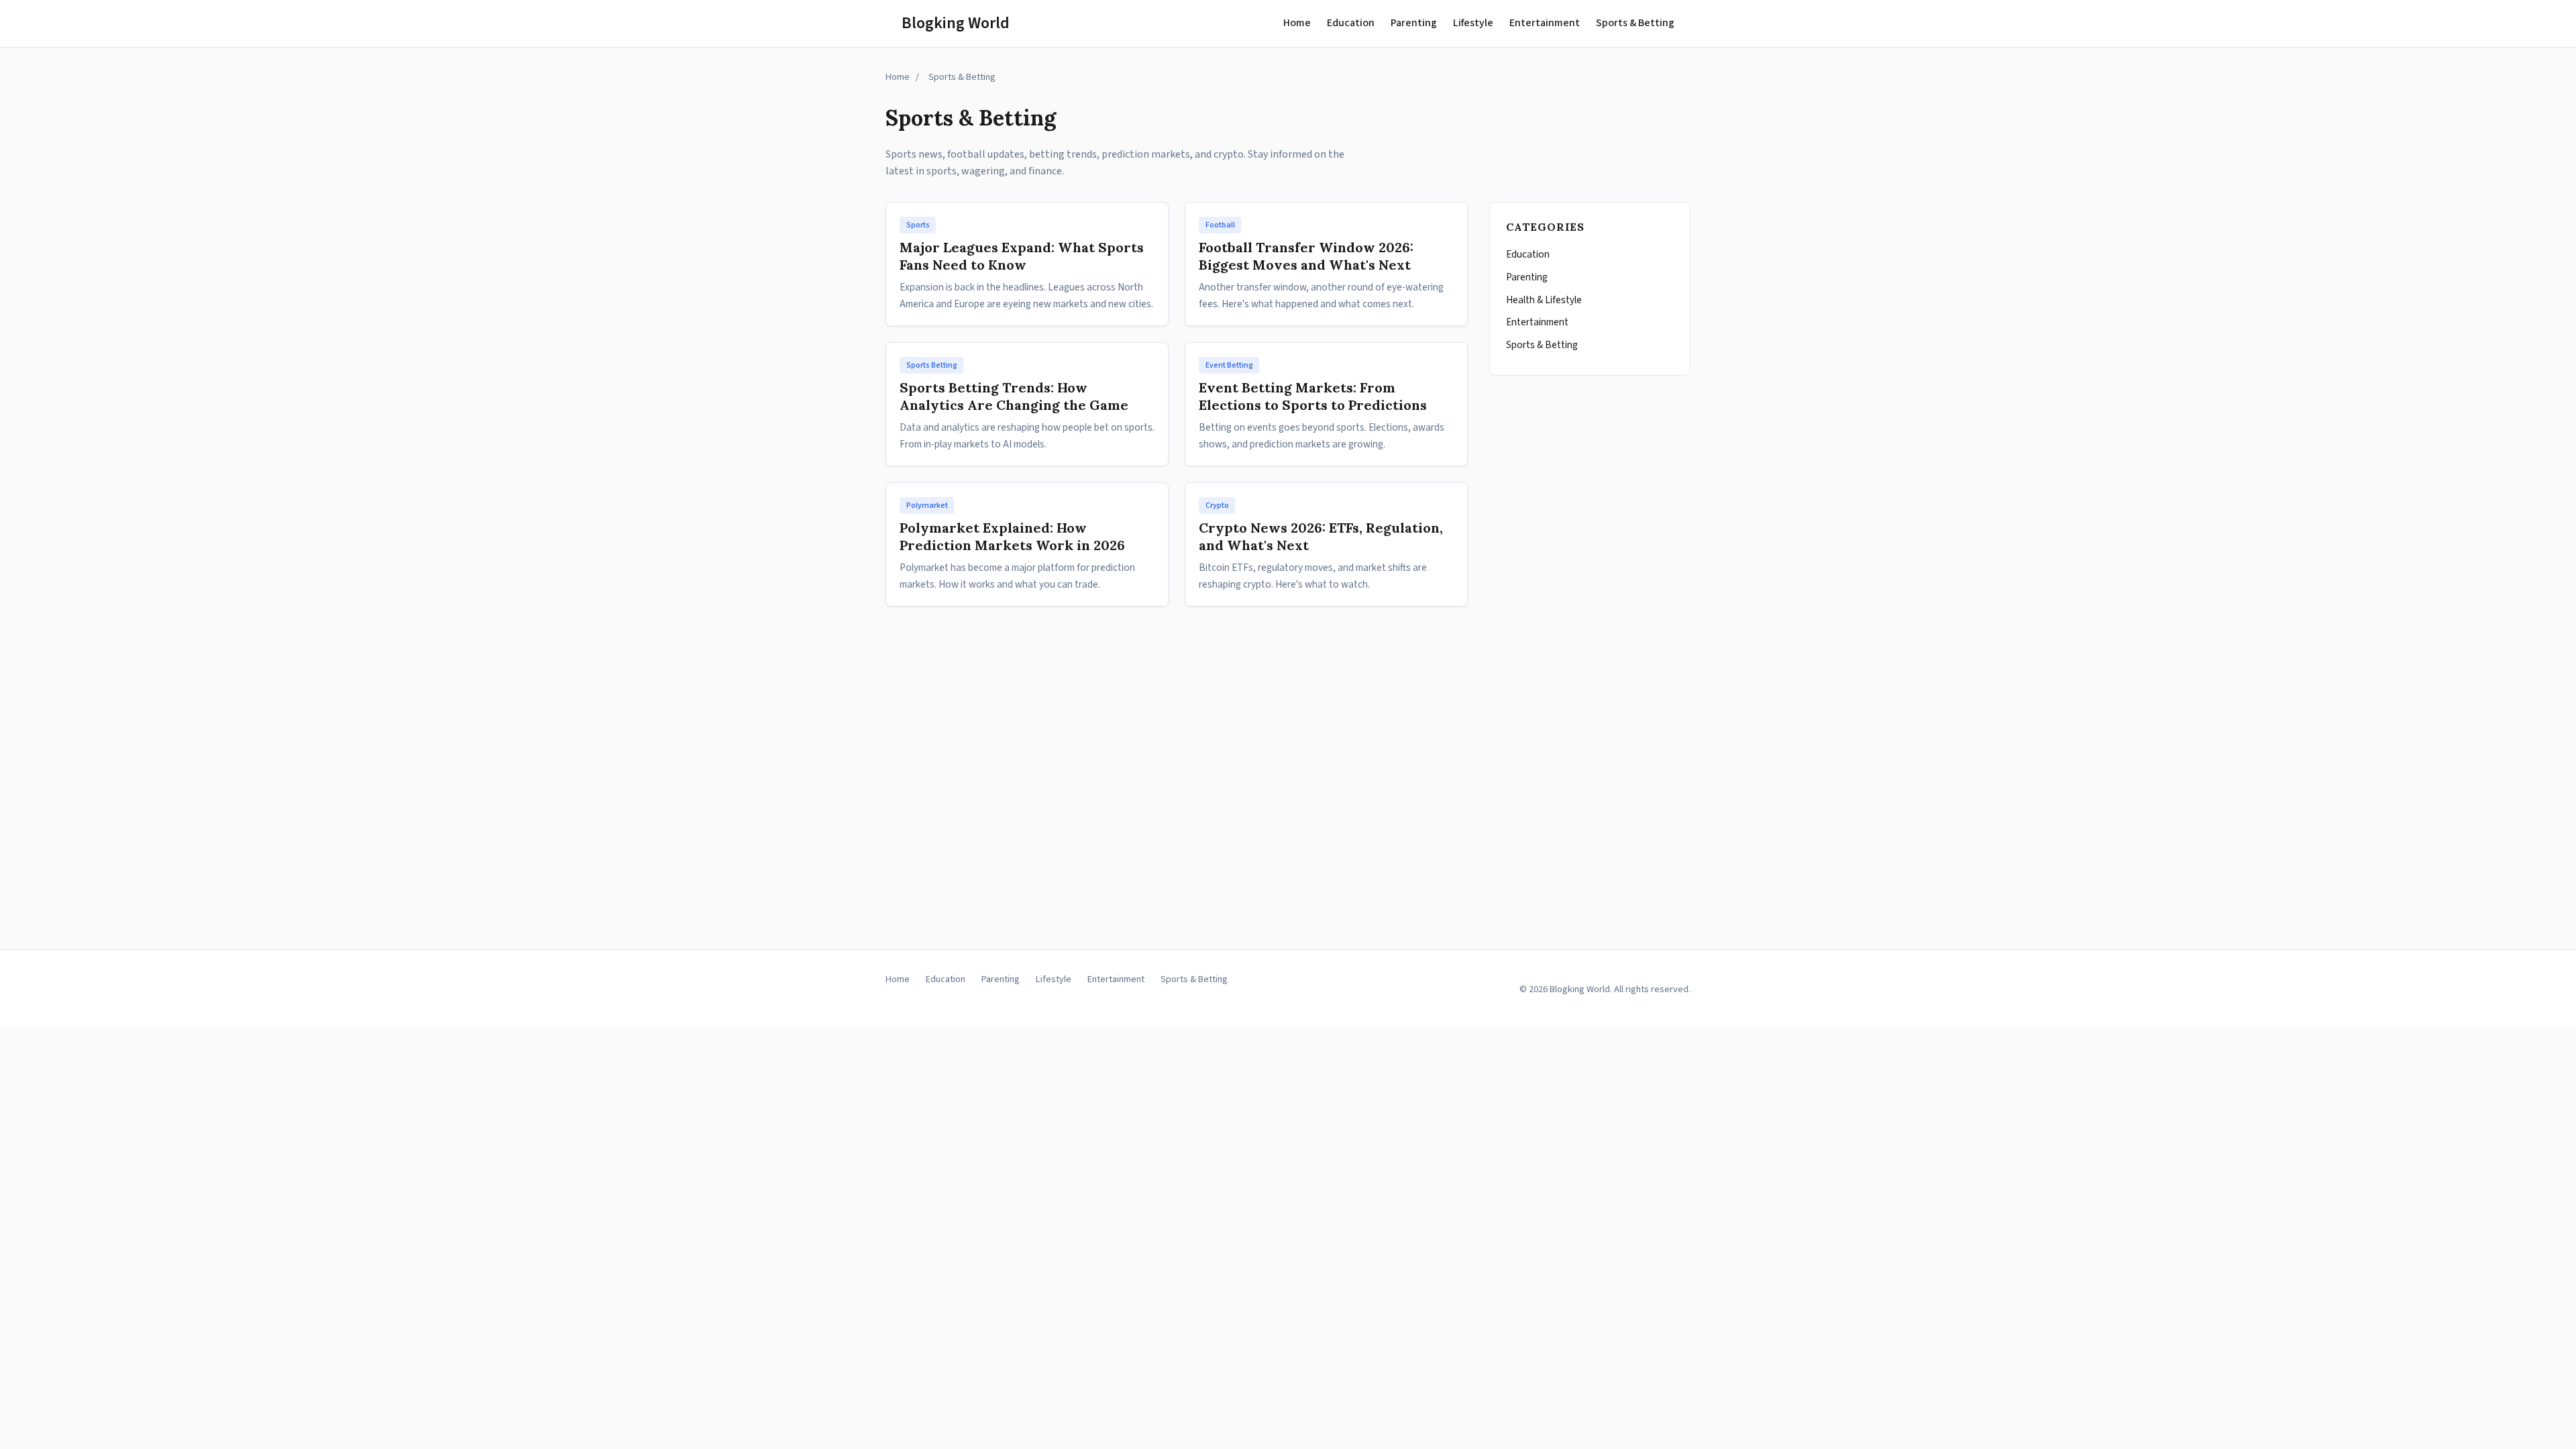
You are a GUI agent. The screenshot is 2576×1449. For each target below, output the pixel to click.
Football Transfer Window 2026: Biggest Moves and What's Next (1306, 256)
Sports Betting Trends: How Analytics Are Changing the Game (1014, 396)
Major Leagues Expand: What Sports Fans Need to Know (1022, 256)
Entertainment (1545, 23)
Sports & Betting (1635, 23)
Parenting (1414, 23)
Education (1351, 23)
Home (1297, 23)
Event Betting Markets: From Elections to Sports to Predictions (1313, 396)
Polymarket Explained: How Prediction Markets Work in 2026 (1012, 536)
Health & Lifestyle (1544, 300)
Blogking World (956, 23)
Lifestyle (1473, 23)
